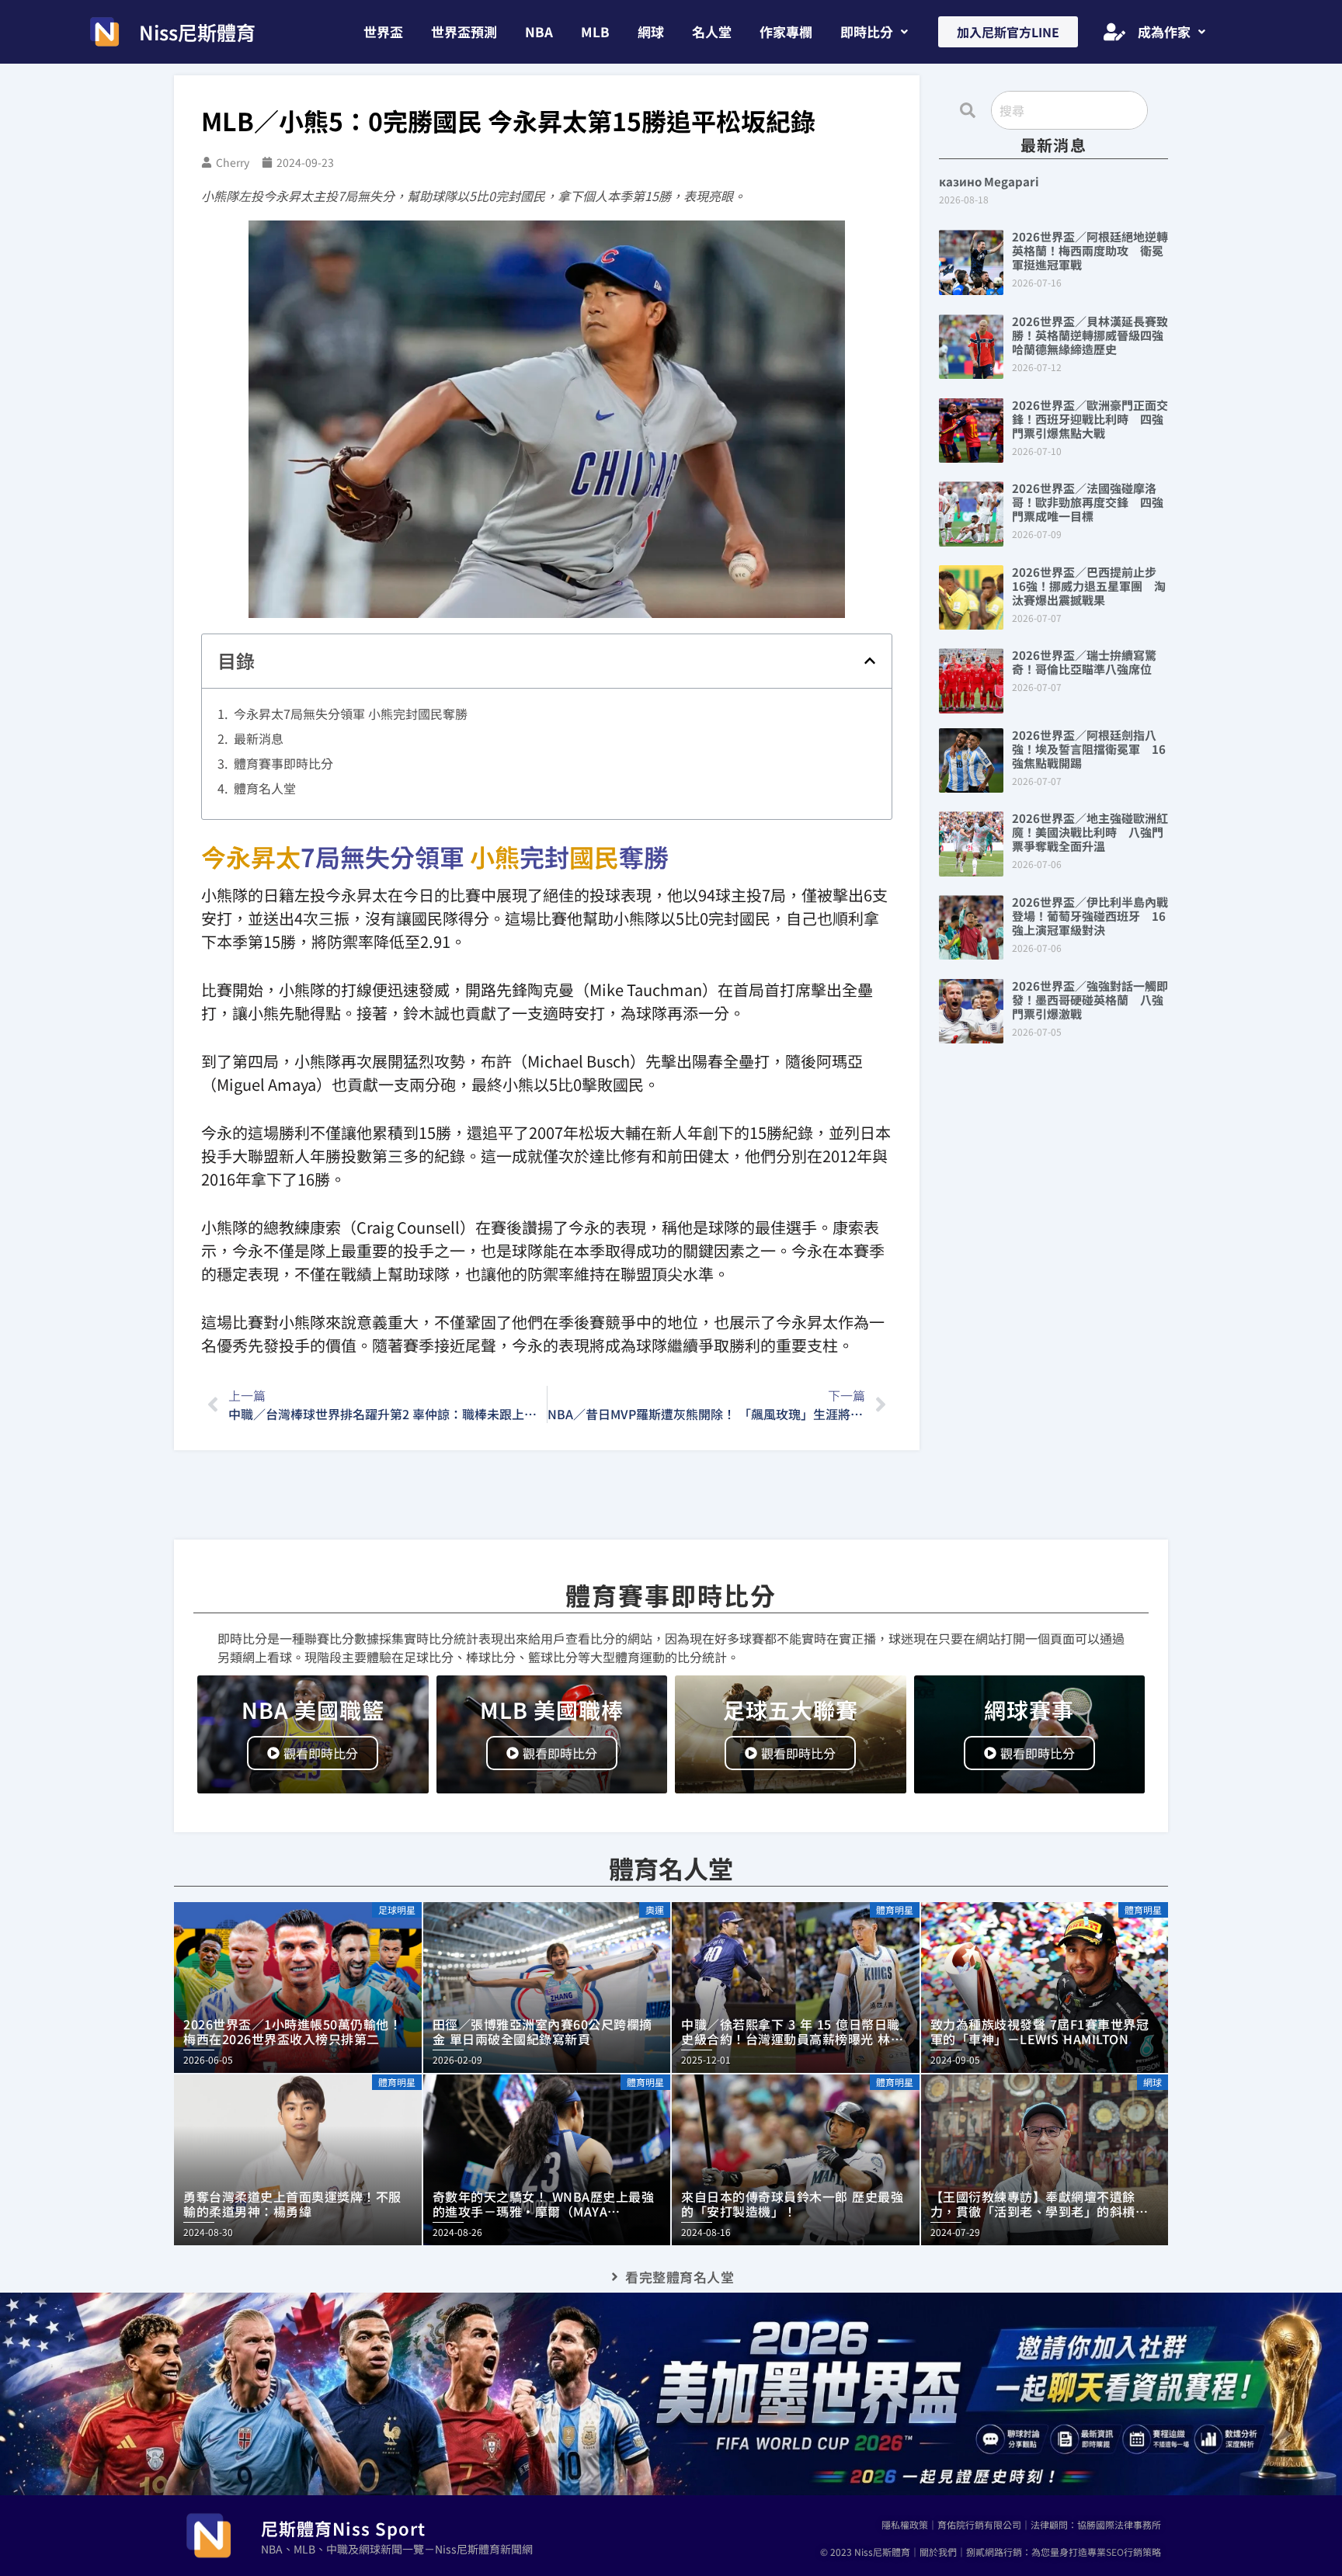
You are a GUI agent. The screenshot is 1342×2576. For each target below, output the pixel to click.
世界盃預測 (464, 31)
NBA (539, 31)
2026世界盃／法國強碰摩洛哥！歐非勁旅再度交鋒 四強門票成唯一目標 (1088, 502)
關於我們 (938, 2552)
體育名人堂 (265, 788)
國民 (594, 856)
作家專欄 (786, 31)
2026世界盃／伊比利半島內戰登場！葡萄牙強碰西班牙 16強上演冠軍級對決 (1090, 916)
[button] (874, 31)
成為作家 (1164, 31)
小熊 (495, 856)
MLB (595, 31)
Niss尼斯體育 (197, 32)
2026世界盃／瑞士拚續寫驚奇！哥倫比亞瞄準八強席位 (1084, 662)
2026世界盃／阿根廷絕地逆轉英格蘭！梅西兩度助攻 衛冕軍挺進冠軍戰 (1090, 250)
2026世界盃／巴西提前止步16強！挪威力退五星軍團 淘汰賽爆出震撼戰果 (1089, 586)
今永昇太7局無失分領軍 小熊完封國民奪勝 (351, 713)
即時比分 (867, 31)
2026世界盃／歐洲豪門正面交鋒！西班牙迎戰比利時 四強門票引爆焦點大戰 (1090, 419)
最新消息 (259, 738)
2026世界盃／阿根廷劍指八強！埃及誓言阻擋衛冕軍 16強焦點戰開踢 (1089, 749)
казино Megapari (989, 181)
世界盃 (383, 31)
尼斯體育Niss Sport (343, 2528)
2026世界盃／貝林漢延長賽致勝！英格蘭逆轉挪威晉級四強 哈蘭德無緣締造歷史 (1093, 335)
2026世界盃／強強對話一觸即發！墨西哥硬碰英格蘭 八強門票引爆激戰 (1090, 1000)
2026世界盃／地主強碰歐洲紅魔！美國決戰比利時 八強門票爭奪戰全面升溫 (1090, 832)
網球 (651, 31)
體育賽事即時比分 (283, 763)
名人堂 (712, 31)
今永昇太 (251, 856)
